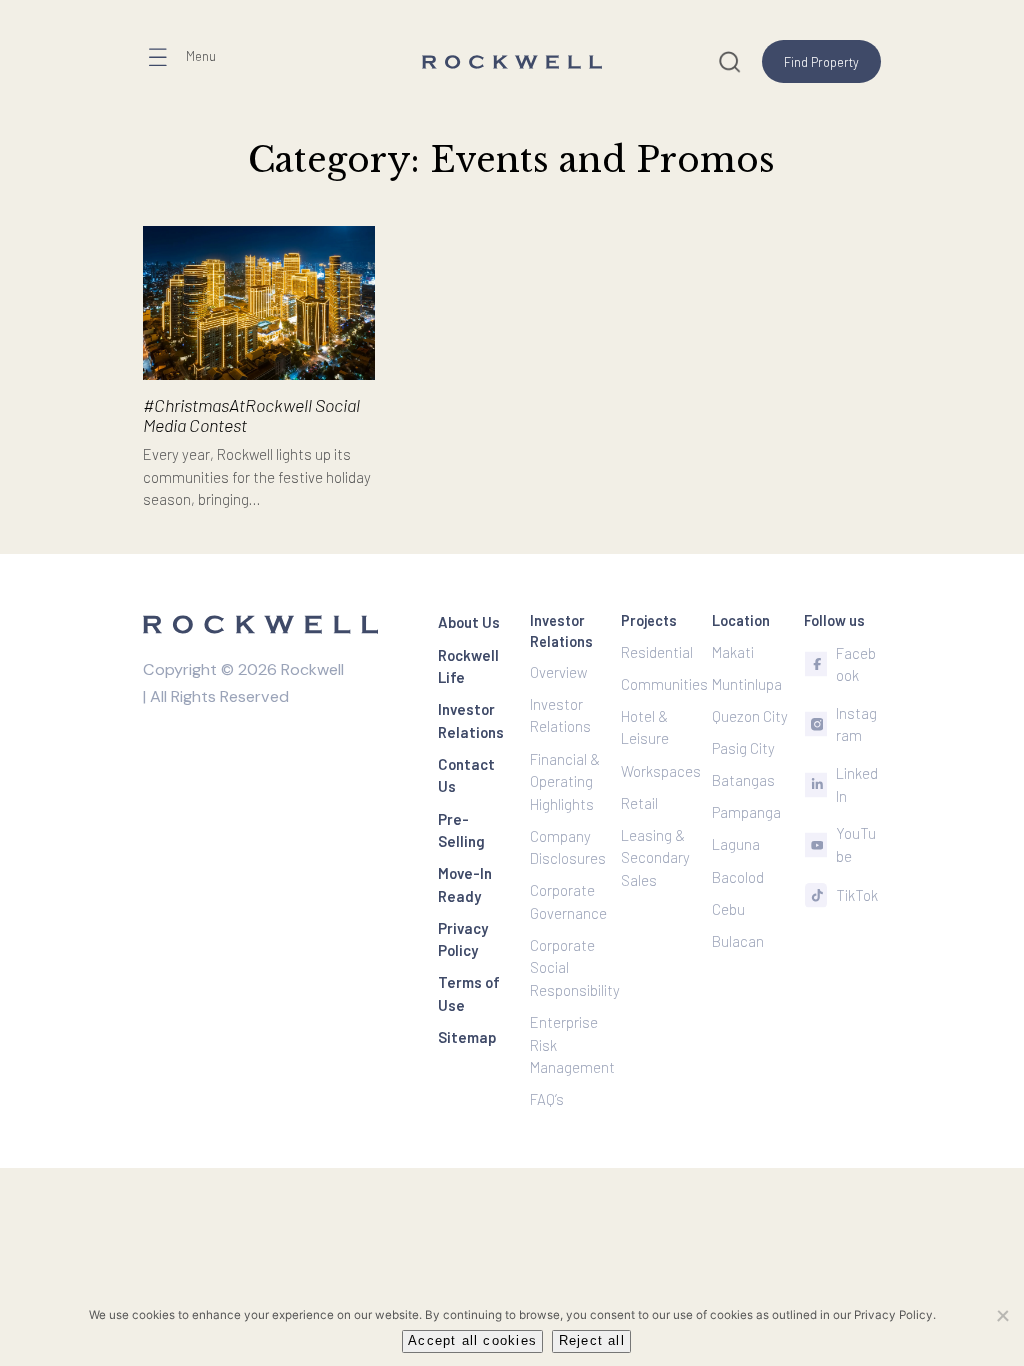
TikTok (857, 895)
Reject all (592, 1341)
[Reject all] (1002, 1315)
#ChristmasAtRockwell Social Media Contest (251, 415)
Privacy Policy (893, 1315)
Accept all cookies (472, 1341)
